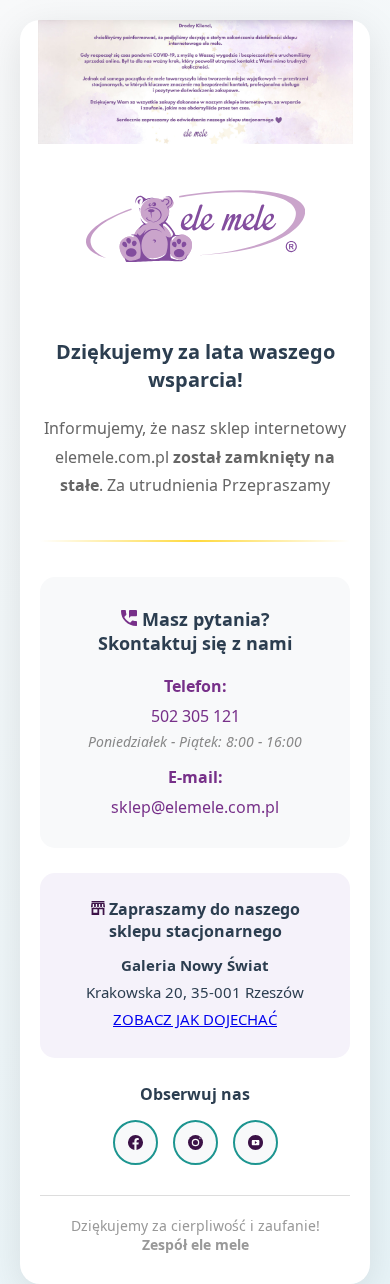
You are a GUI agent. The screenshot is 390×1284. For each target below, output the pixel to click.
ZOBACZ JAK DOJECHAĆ (195, 1019)
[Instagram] (195, 1142)
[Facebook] (135, 1142)
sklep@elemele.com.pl (195, 807)
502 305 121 (195, 716)
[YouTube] (255, 1142)
